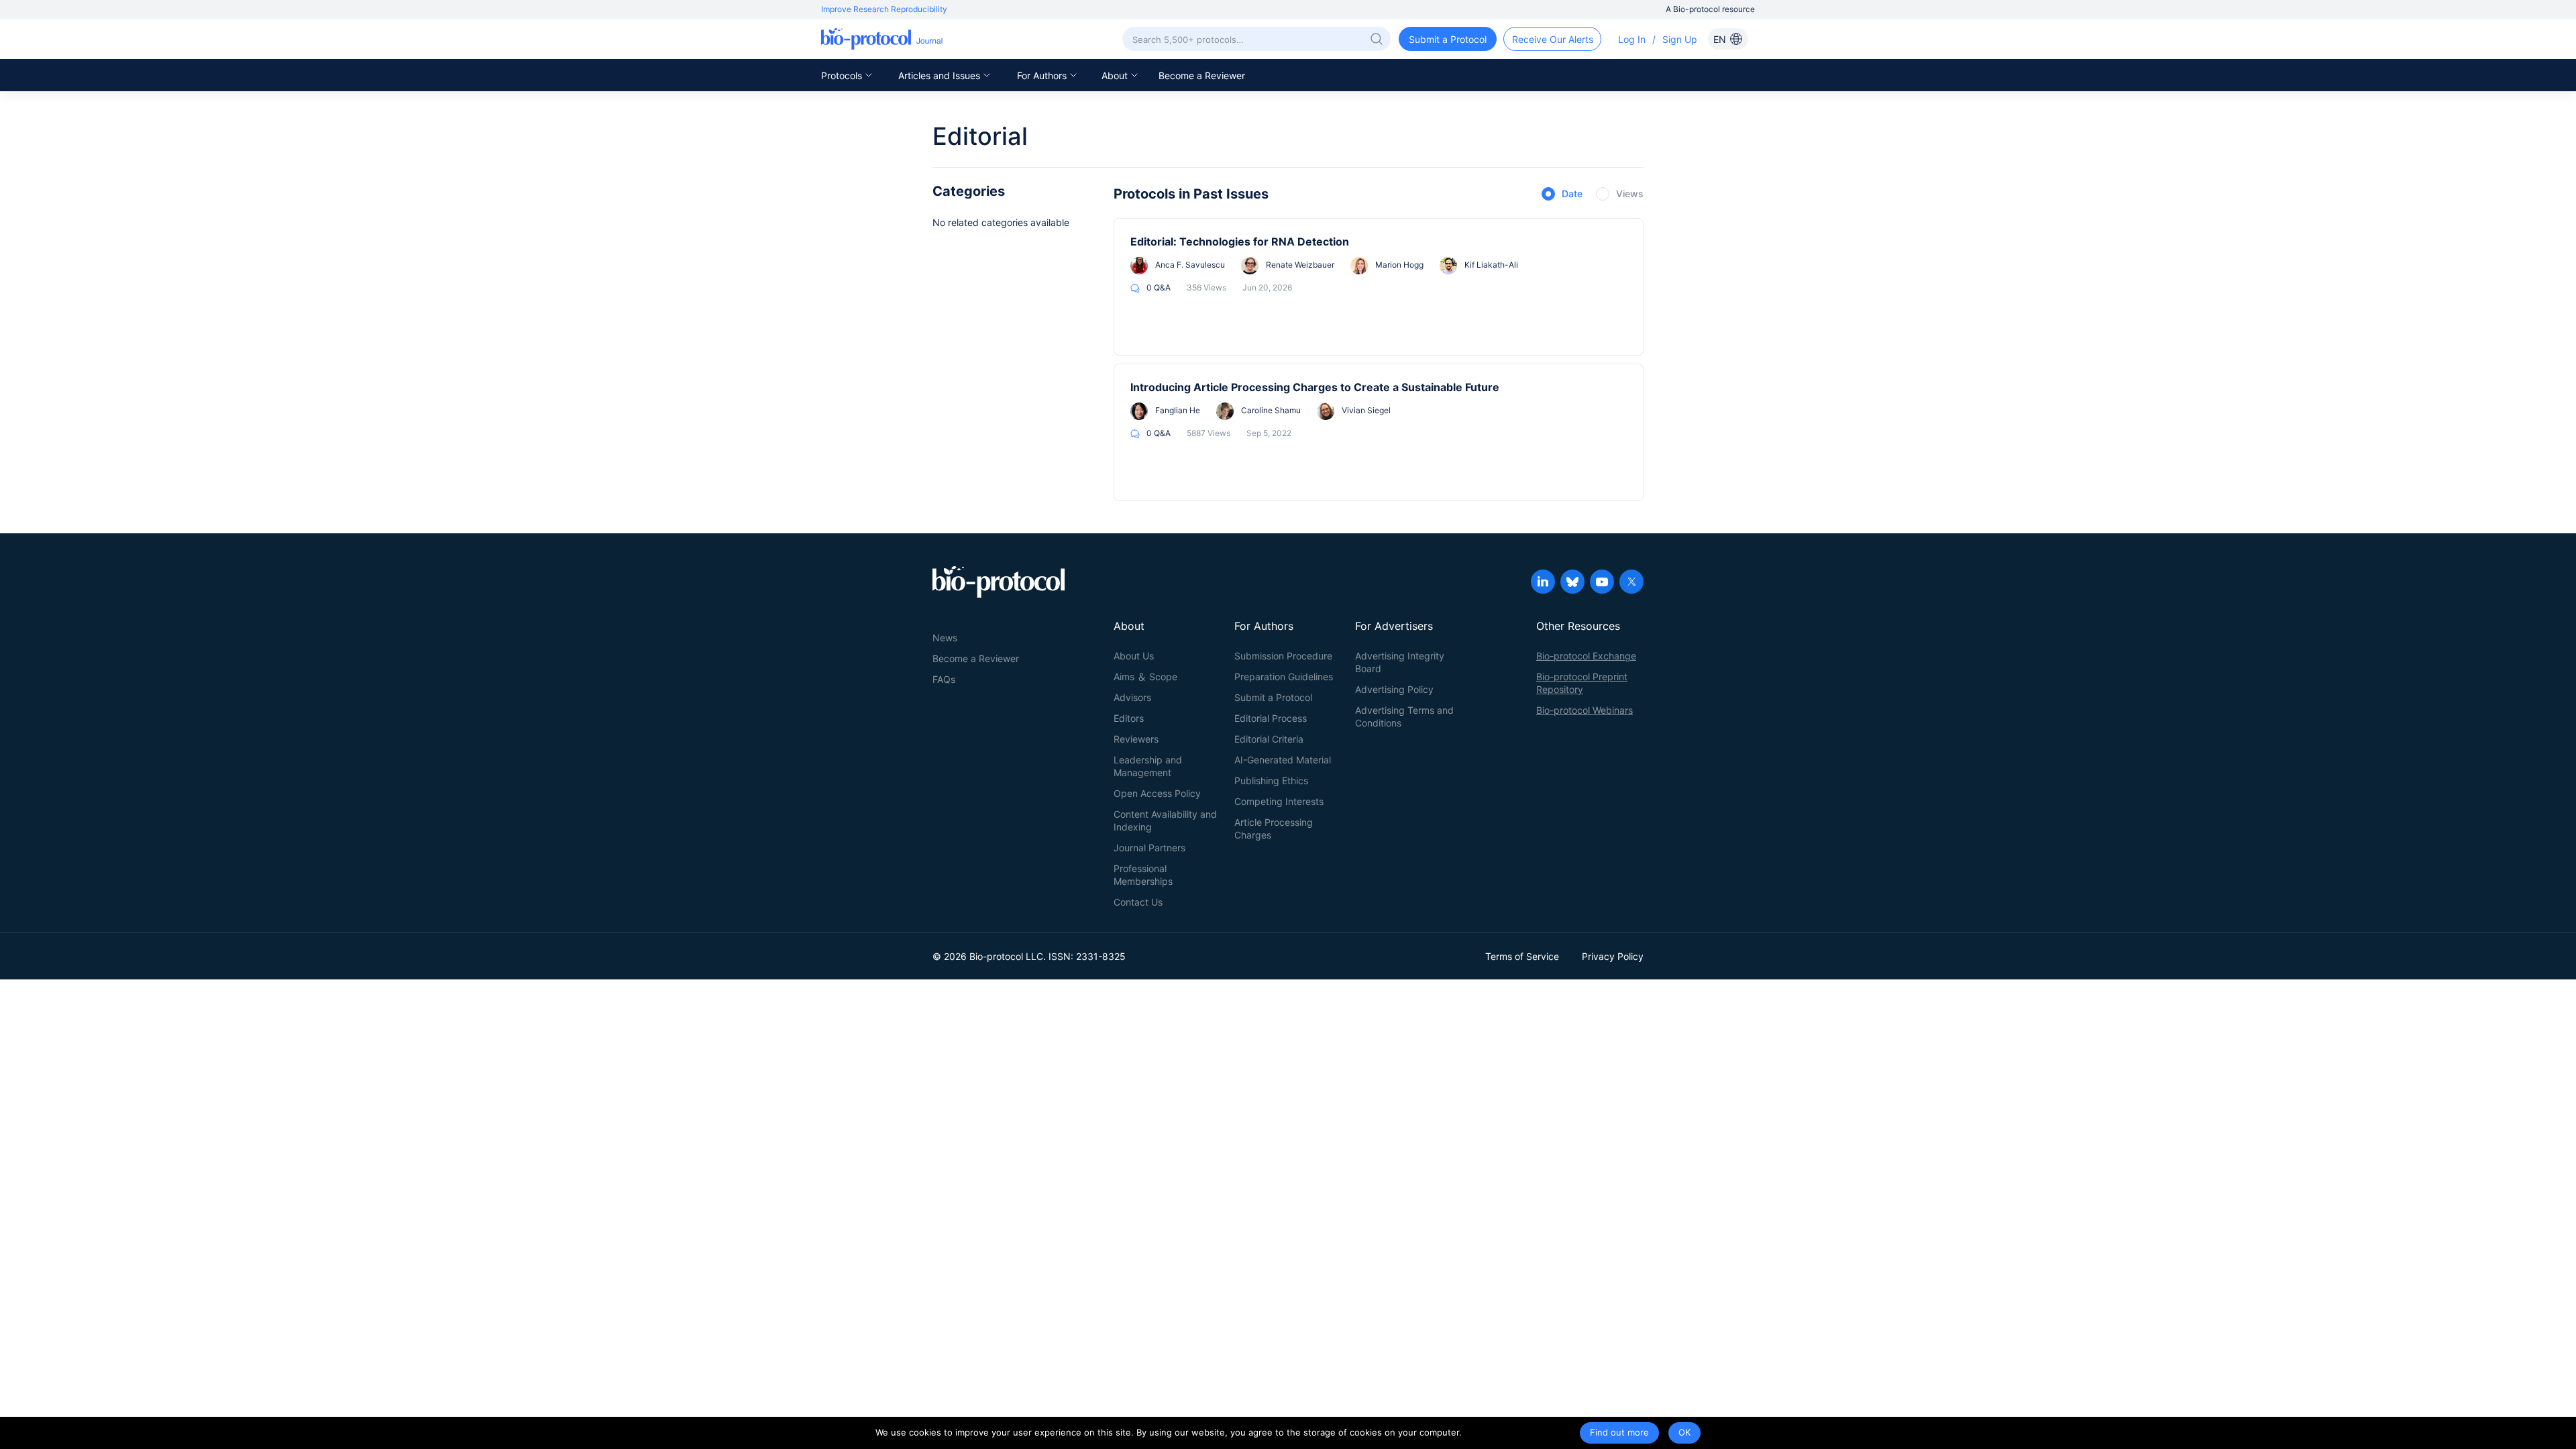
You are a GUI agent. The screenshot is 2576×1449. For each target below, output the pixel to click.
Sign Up (1680, 39)
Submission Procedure (1283, 656)
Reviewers (1136, 739)
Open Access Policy (1157, 793)
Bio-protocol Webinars (1585, 710)
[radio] (1562, 195)
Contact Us (1138, 902)
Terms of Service (1522, 956)
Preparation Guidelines (1284, 677)
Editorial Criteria (1269, 739)
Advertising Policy (1394, 689)
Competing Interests (1279, 801)
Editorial (980, 136)
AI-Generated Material (1283, 760)
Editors (1129, 718)
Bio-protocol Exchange (1586, 656)
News (945, 638)
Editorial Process (1271, 718)
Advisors (1132, 697)
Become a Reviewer (1202, 75)
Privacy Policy (1613, 956)
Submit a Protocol (1273, 697)
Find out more (1619, 1432)
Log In (1632, 39)
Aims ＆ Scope (1145, 677)
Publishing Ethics (1271, 781)
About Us (1134, 656)
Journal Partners (1149, 848)
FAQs (944, 679)
